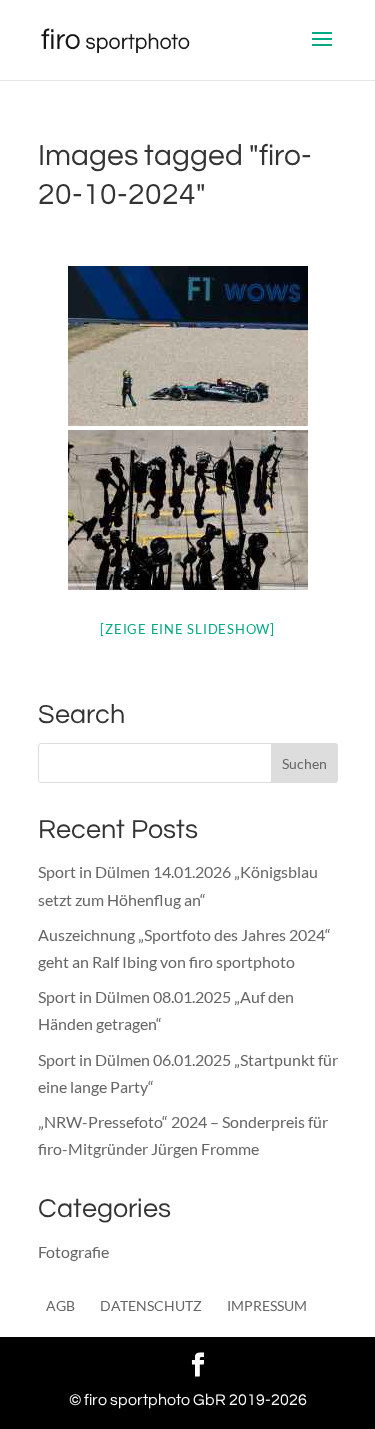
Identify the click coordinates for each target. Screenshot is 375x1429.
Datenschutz (151, 1305)
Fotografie (73, 1251)
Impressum (267, 1305)
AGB (60, 1305)
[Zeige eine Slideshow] (187, 629)
